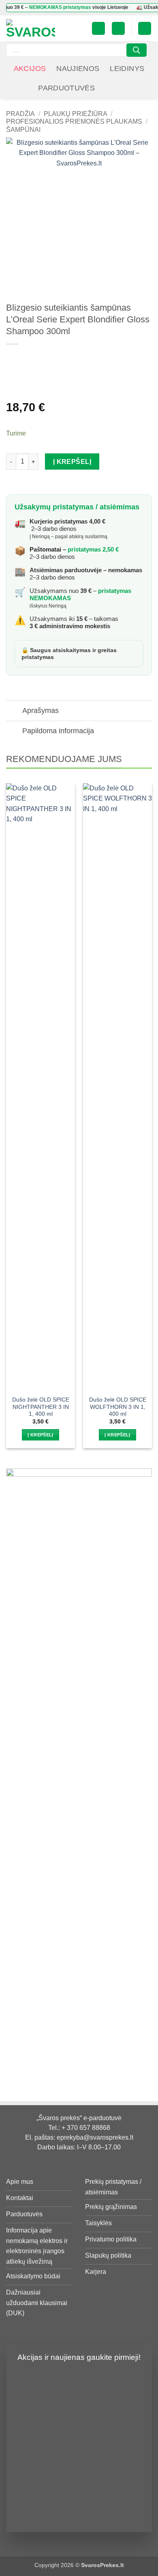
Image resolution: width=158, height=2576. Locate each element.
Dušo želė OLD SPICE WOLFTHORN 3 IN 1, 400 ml (118, 1407)
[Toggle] (14, 711)
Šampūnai (23, 130)
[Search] (137, 50)
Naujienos (78, 69)
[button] (118, 29)
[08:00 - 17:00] (109, 88)
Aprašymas (41, 711)
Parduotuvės (66, 88)
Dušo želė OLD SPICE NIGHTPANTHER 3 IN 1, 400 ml (41, 1407)
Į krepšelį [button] (40, 1435)
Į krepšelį (72, 462)
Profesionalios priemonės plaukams (74, 121)
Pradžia (20, 114)
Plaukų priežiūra (76, 114)
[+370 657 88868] (121, 88)
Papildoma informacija (58, 731)
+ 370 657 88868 (86, 2128)
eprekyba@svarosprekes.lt (95, 2137)
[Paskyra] (98, 29)
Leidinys (127, 69)
